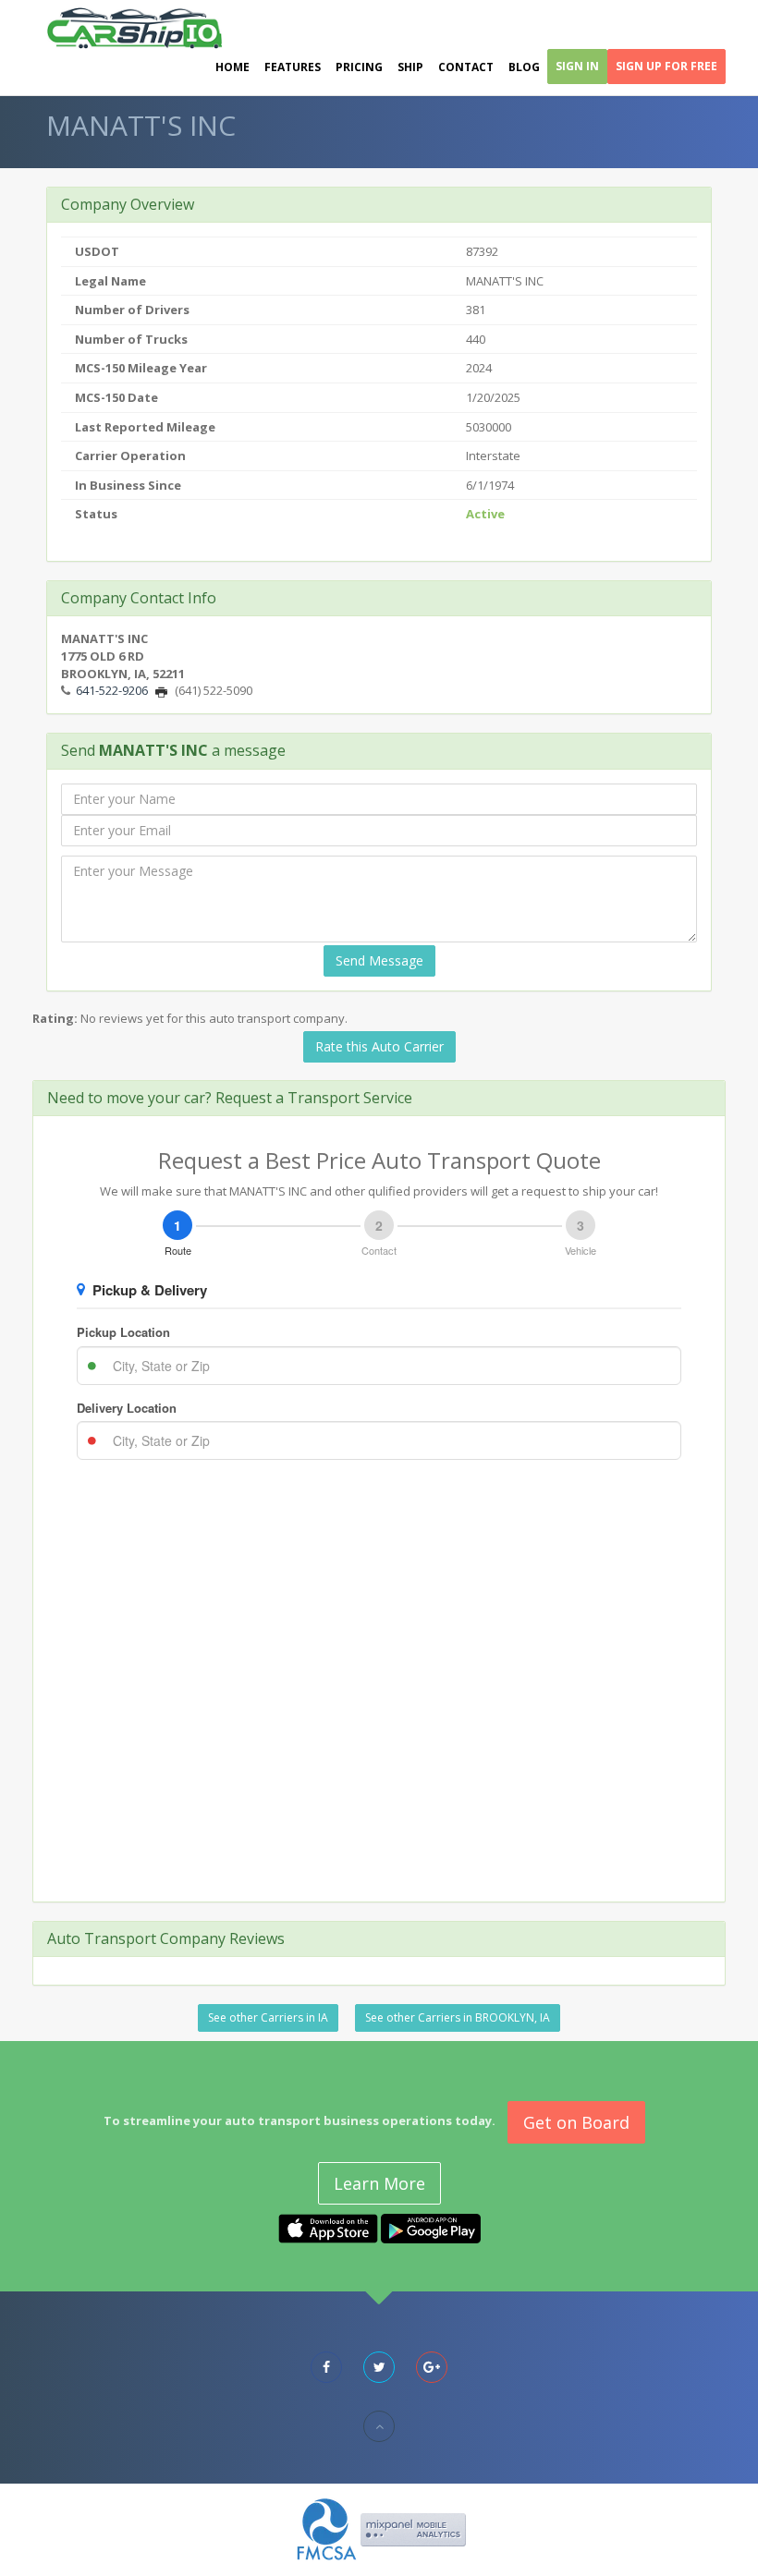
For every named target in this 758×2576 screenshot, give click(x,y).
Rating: (55, 1018)
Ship (410, 67)
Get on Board (576, 2122)
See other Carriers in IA (268, 2017)
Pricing (359, 67)
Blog (524, 67)
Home (232, 67)
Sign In (577, 66)
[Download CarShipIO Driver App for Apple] (328, 2228)
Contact (466, 67)
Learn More (379, 2183)
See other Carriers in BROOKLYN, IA (458, 2017)
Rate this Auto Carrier (379, 1046)
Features (293, 67)
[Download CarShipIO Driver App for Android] (431, 2228)
